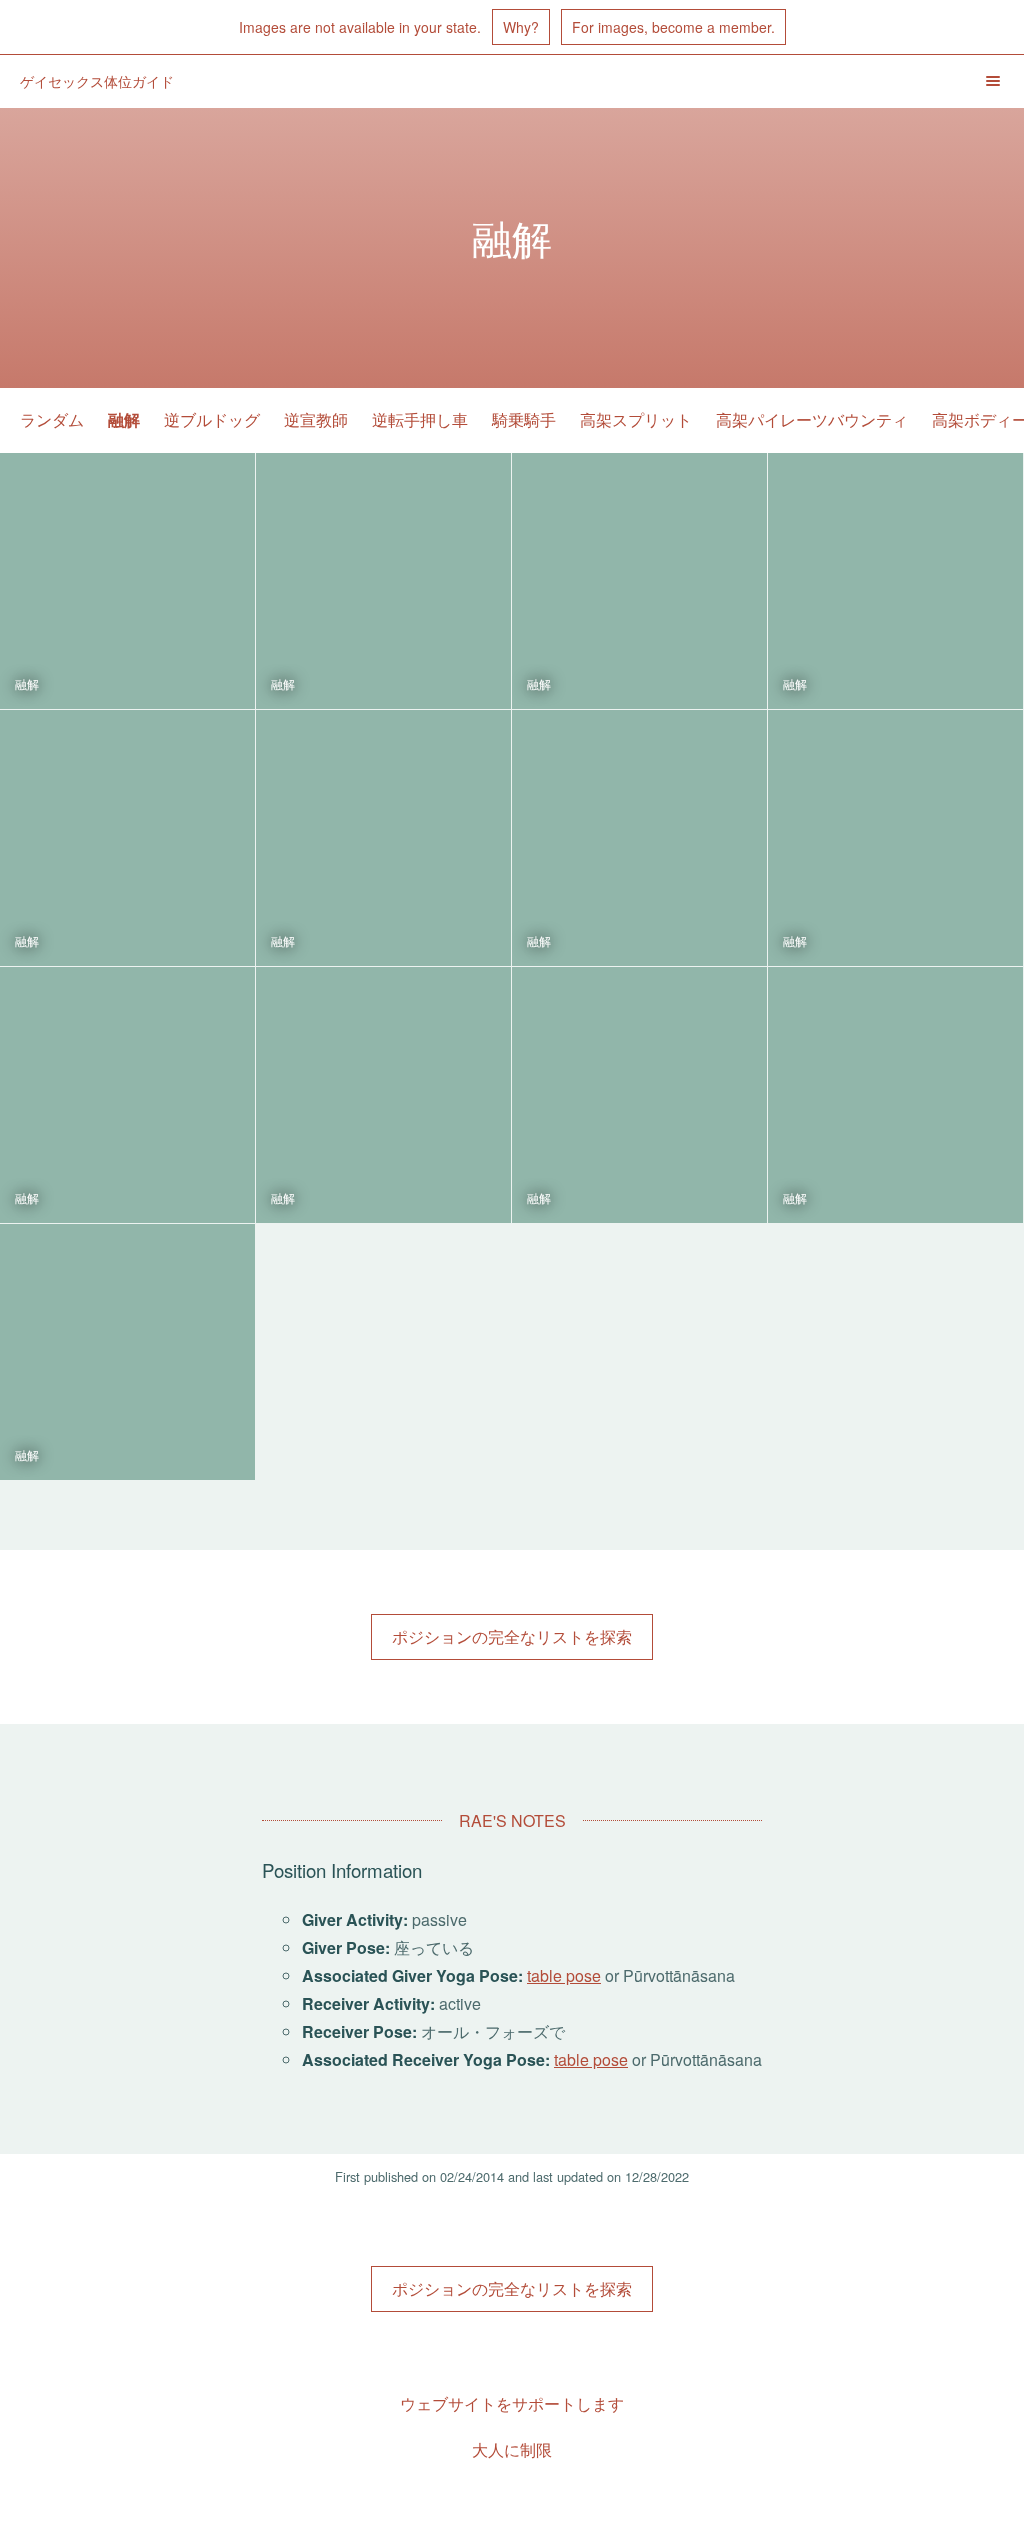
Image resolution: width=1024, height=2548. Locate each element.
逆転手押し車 (420, 419)
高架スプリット (636, 419)
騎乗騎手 (524, 419)
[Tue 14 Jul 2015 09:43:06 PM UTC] (383, 838)
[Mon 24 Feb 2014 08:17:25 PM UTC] (127, 1352)
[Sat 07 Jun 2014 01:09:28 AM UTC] (639, 1095)
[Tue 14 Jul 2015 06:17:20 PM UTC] (639, 838)
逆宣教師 (316, 419)
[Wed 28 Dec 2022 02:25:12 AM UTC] (127, 581)
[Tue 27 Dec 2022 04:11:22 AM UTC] (639, 581)
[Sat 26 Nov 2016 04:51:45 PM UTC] (127, 838)
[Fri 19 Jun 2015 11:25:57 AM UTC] (127, 1095)
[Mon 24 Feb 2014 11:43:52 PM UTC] (895, 1095)
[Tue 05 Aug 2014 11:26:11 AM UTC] (383, 1095)
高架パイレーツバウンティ (812, 419)
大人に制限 (512, 2449)
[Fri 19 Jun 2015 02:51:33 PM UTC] (895, 838)
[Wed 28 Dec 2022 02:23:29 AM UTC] (383, 581)
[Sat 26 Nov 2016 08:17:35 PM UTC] (895, 581)
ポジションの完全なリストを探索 (512, 1636)
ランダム (52, 419)
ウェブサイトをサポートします (512, 2403)
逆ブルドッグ (212, 419)
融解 (124, 419)
